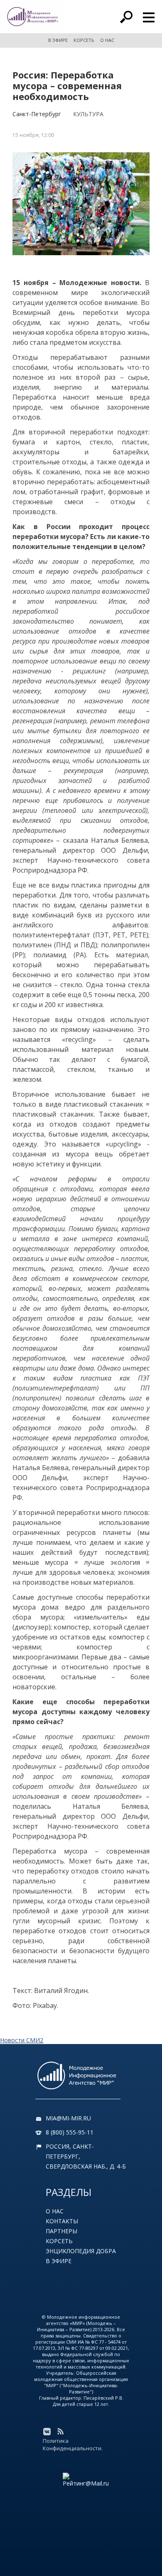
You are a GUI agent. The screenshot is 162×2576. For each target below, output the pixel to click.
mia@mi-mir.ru (68, 2118)
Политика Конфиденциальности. (73, 2444)
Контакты (62, 2221)
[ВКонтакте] (47, 2432)
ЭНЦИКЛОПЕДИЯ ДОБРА (81, 2251)
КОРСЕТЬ (84, 40)
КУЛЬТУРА (88, 114)
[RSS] (60, 2432)
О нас (55, 2211)
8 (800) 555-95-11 (70, 2132)
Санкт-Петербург (37, 114)
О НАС (107, 40)
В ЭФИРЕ (58, 40)
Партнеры (61, 2231)
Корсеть (59, 2241)
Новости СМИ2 (22, 2040)
